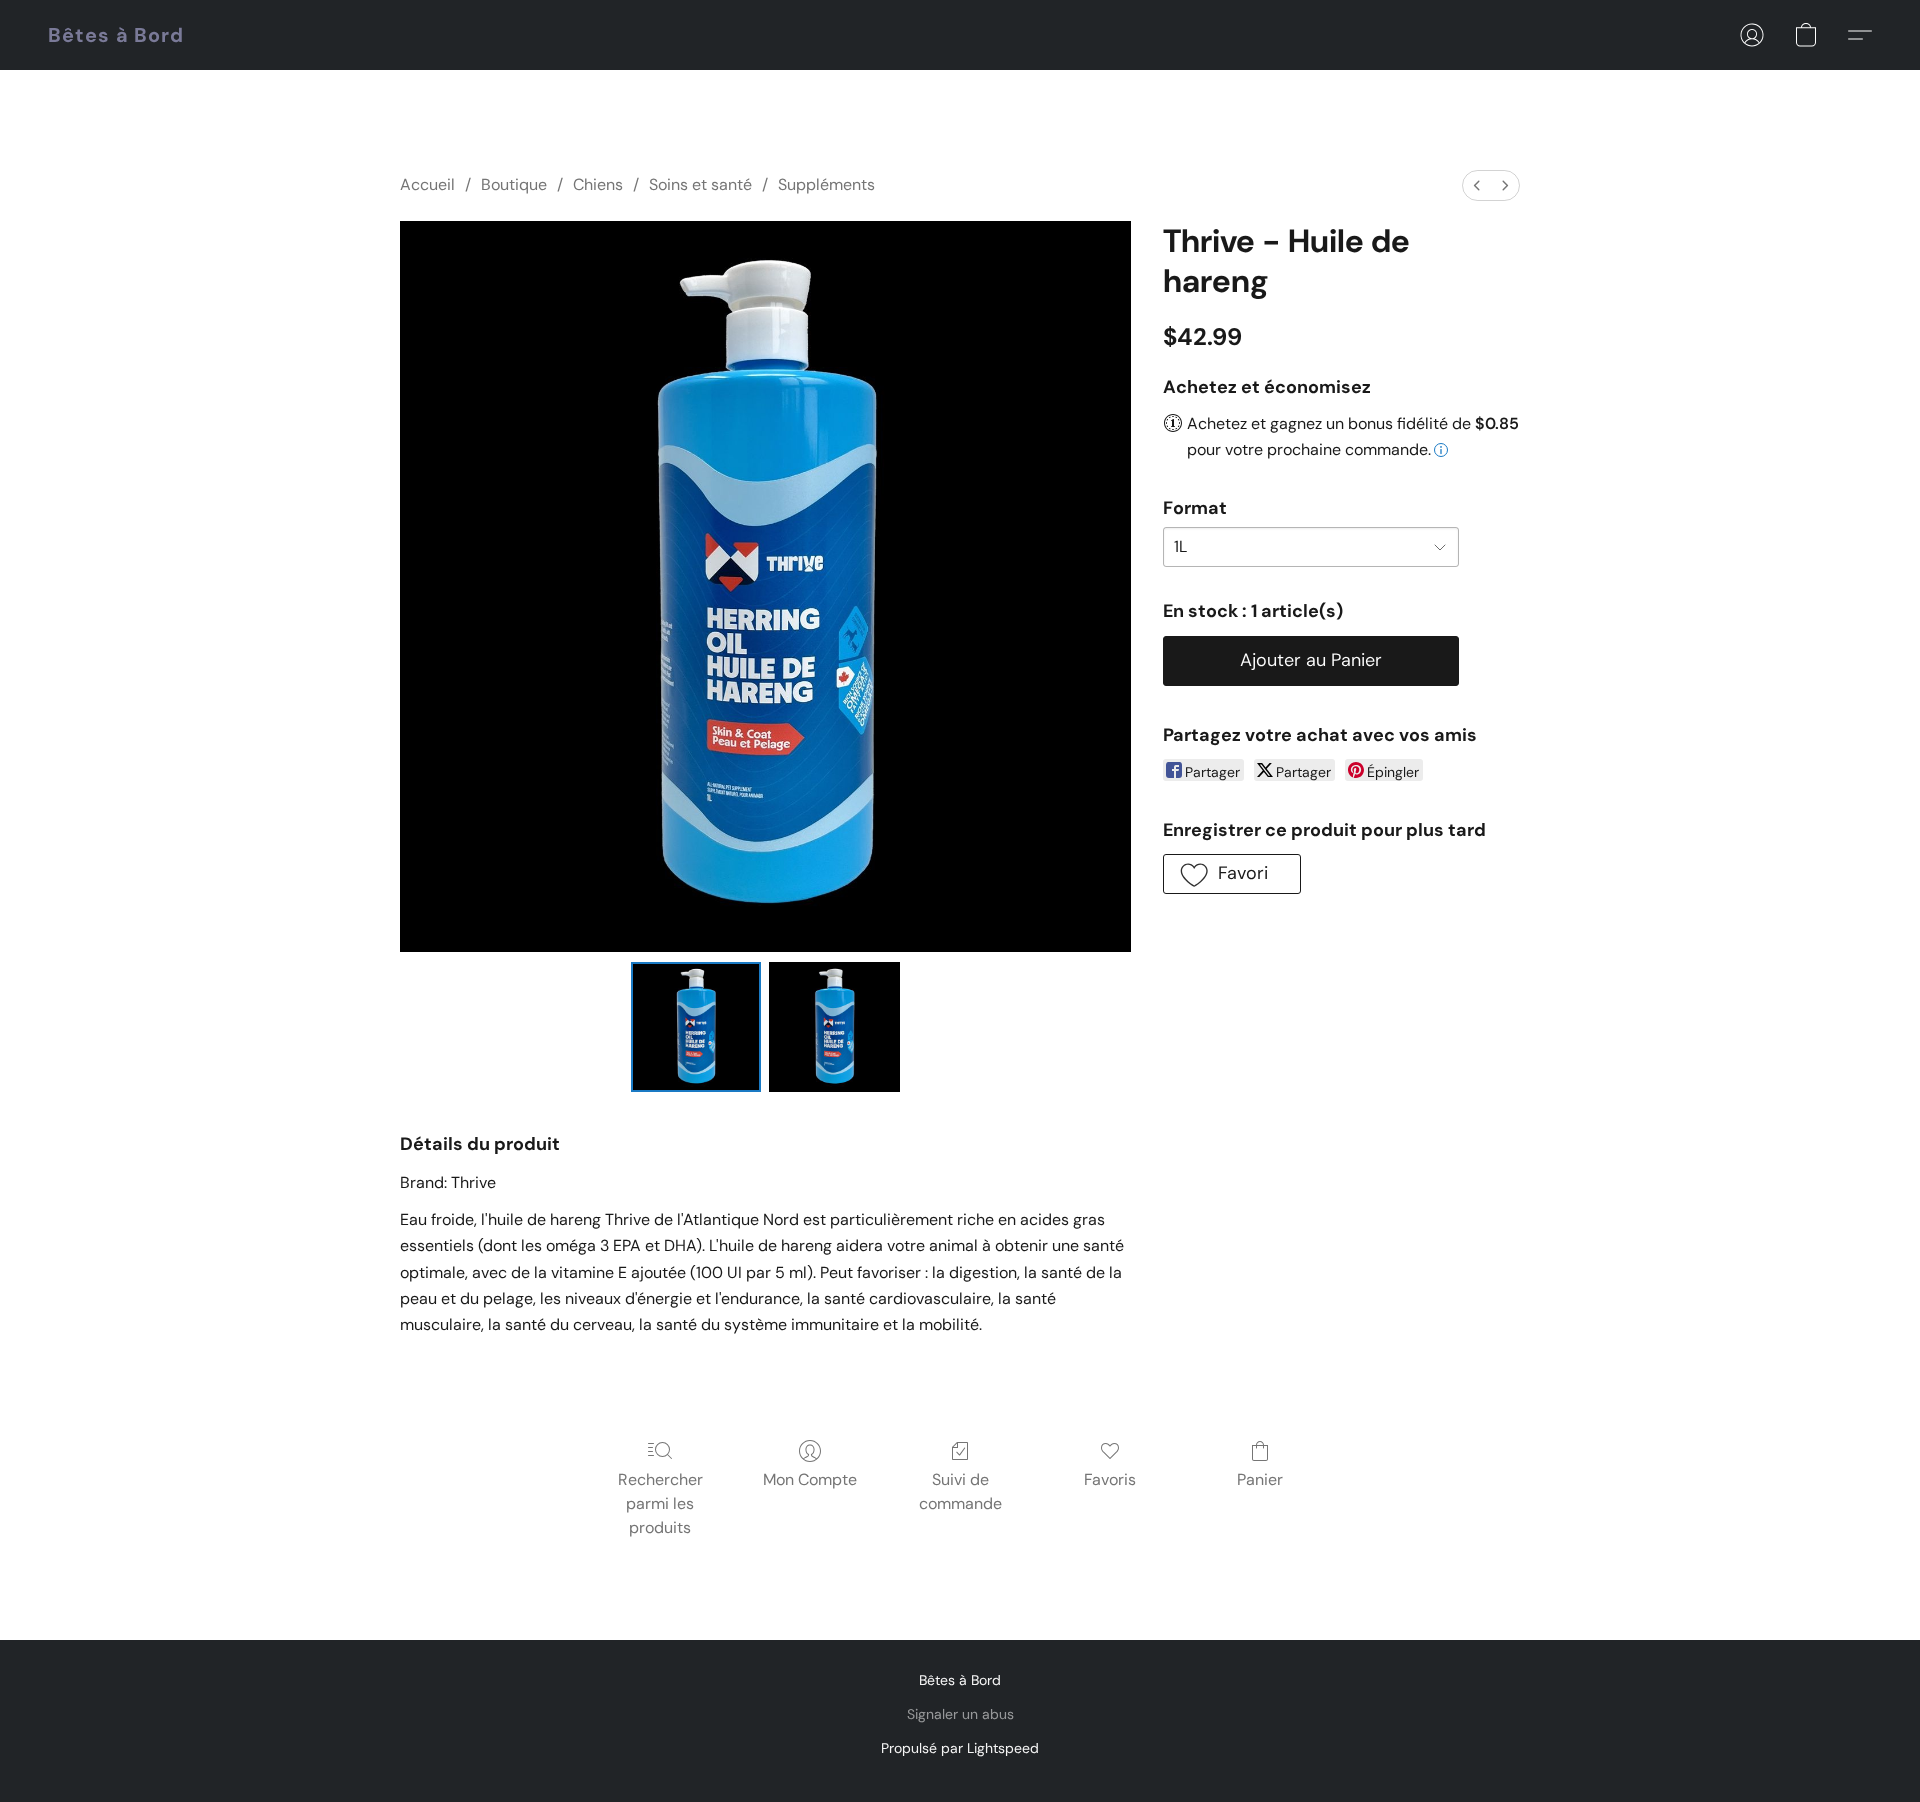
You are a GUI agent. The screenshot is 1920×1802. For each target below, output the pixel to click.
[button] (116, 35)
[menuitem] (1477, 185)
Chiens (598, 184)
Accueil (427, 184)
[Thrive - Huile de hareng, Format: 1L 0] (696, 1027)
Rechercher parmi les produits (660, 1503)
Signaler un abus (960, 1714)
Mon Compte (810, 1479)
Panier (1260, 1479)
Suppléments (826, 184)
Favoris (1110, 1479)
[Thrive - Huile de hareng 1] (834, 1027)
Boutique (514, 184)
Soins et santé (700, 184)
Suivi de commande (960, 1491)
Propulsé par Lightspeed (960, 1748)
